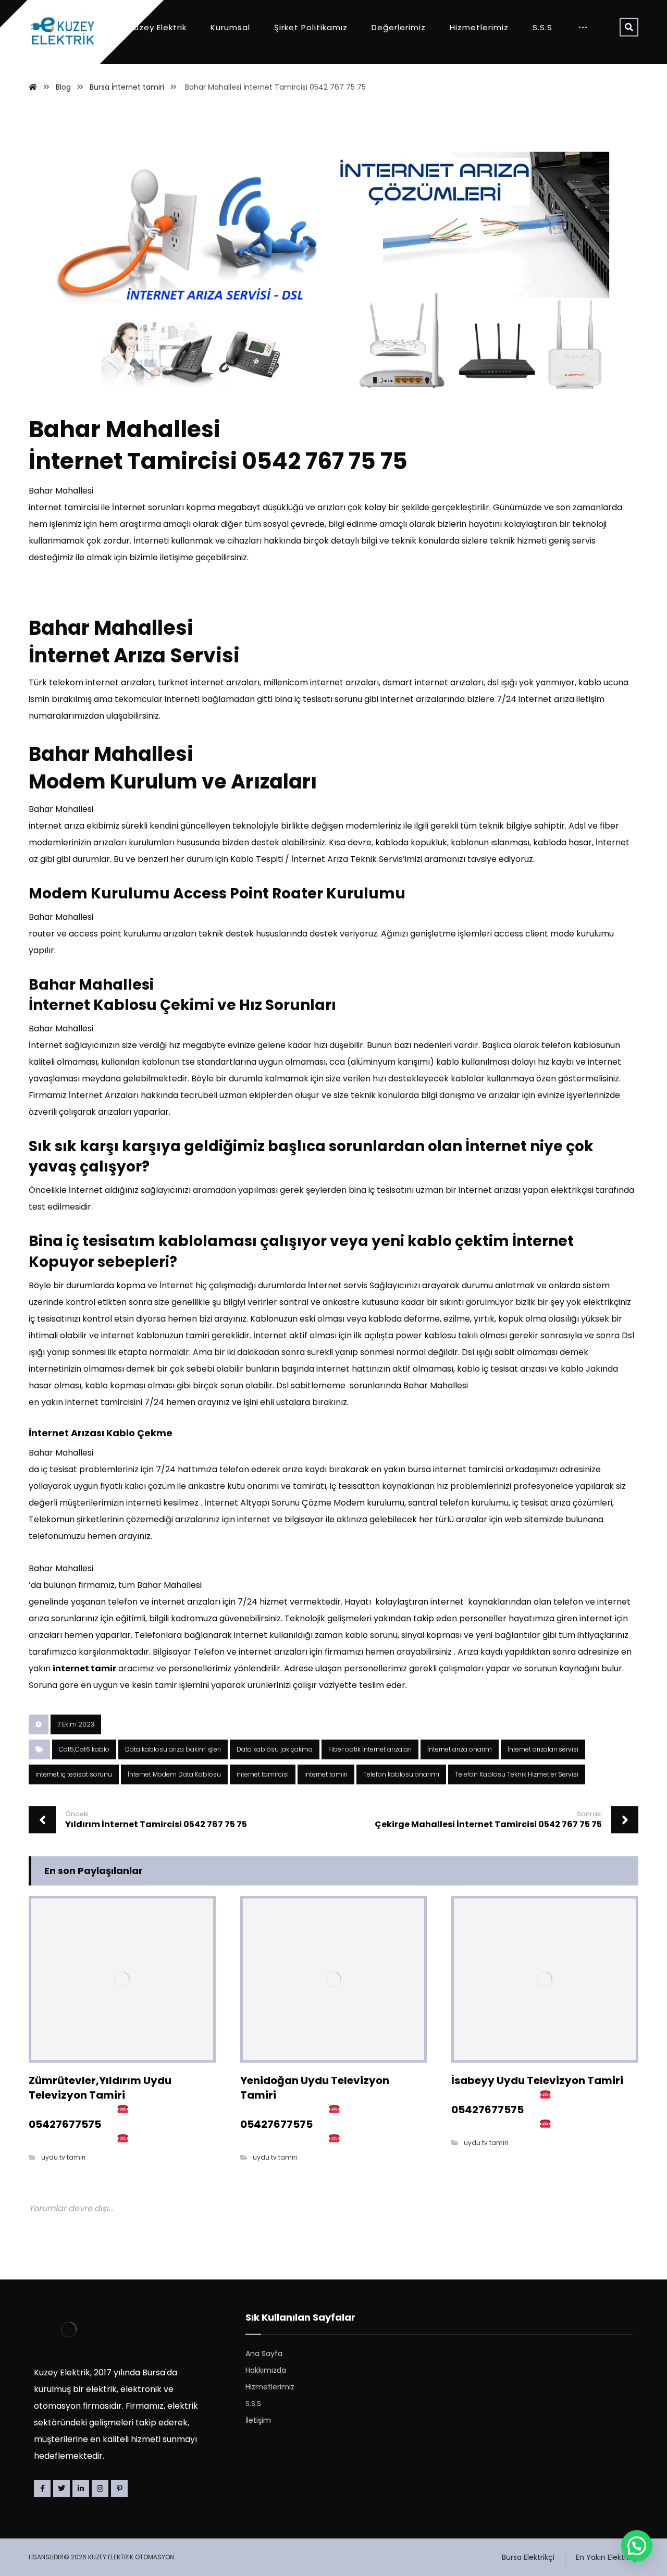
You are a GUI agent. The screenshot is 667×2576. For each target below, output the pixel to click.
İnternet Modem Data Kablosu (174, 1774)
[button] (637, 2546)
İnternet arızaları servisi (543, 1749)
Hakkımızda (266, 2370)
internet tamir (84, 1668)
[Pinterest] (119, 2488)
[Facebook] (42, 2488)
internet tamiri (326, 1774)
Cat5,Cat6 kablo (84, 1749)
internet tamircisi (263, 1774)
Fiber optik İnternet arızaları (370, 1749)
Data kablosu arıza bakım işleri (173, 1749)
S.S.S (253, 2404)
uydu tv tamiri (63, 2157)
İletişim (258, 2420)
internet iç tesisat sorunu (74, 1774)
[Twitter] (61, 2488)
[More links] (583, 28)
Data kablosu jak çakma (275, 1749)
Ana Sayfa (264, 2353)
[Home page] (33, 87)
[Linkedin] (81, 2488)
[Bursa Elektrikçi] (63, 32)
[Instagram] (100, 2488)
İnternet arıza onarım (460, 1749)
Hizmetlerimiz (270, 2387)
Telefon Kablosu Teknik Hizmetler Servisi (517, 1774)
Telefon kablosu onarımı (401, 1774)
